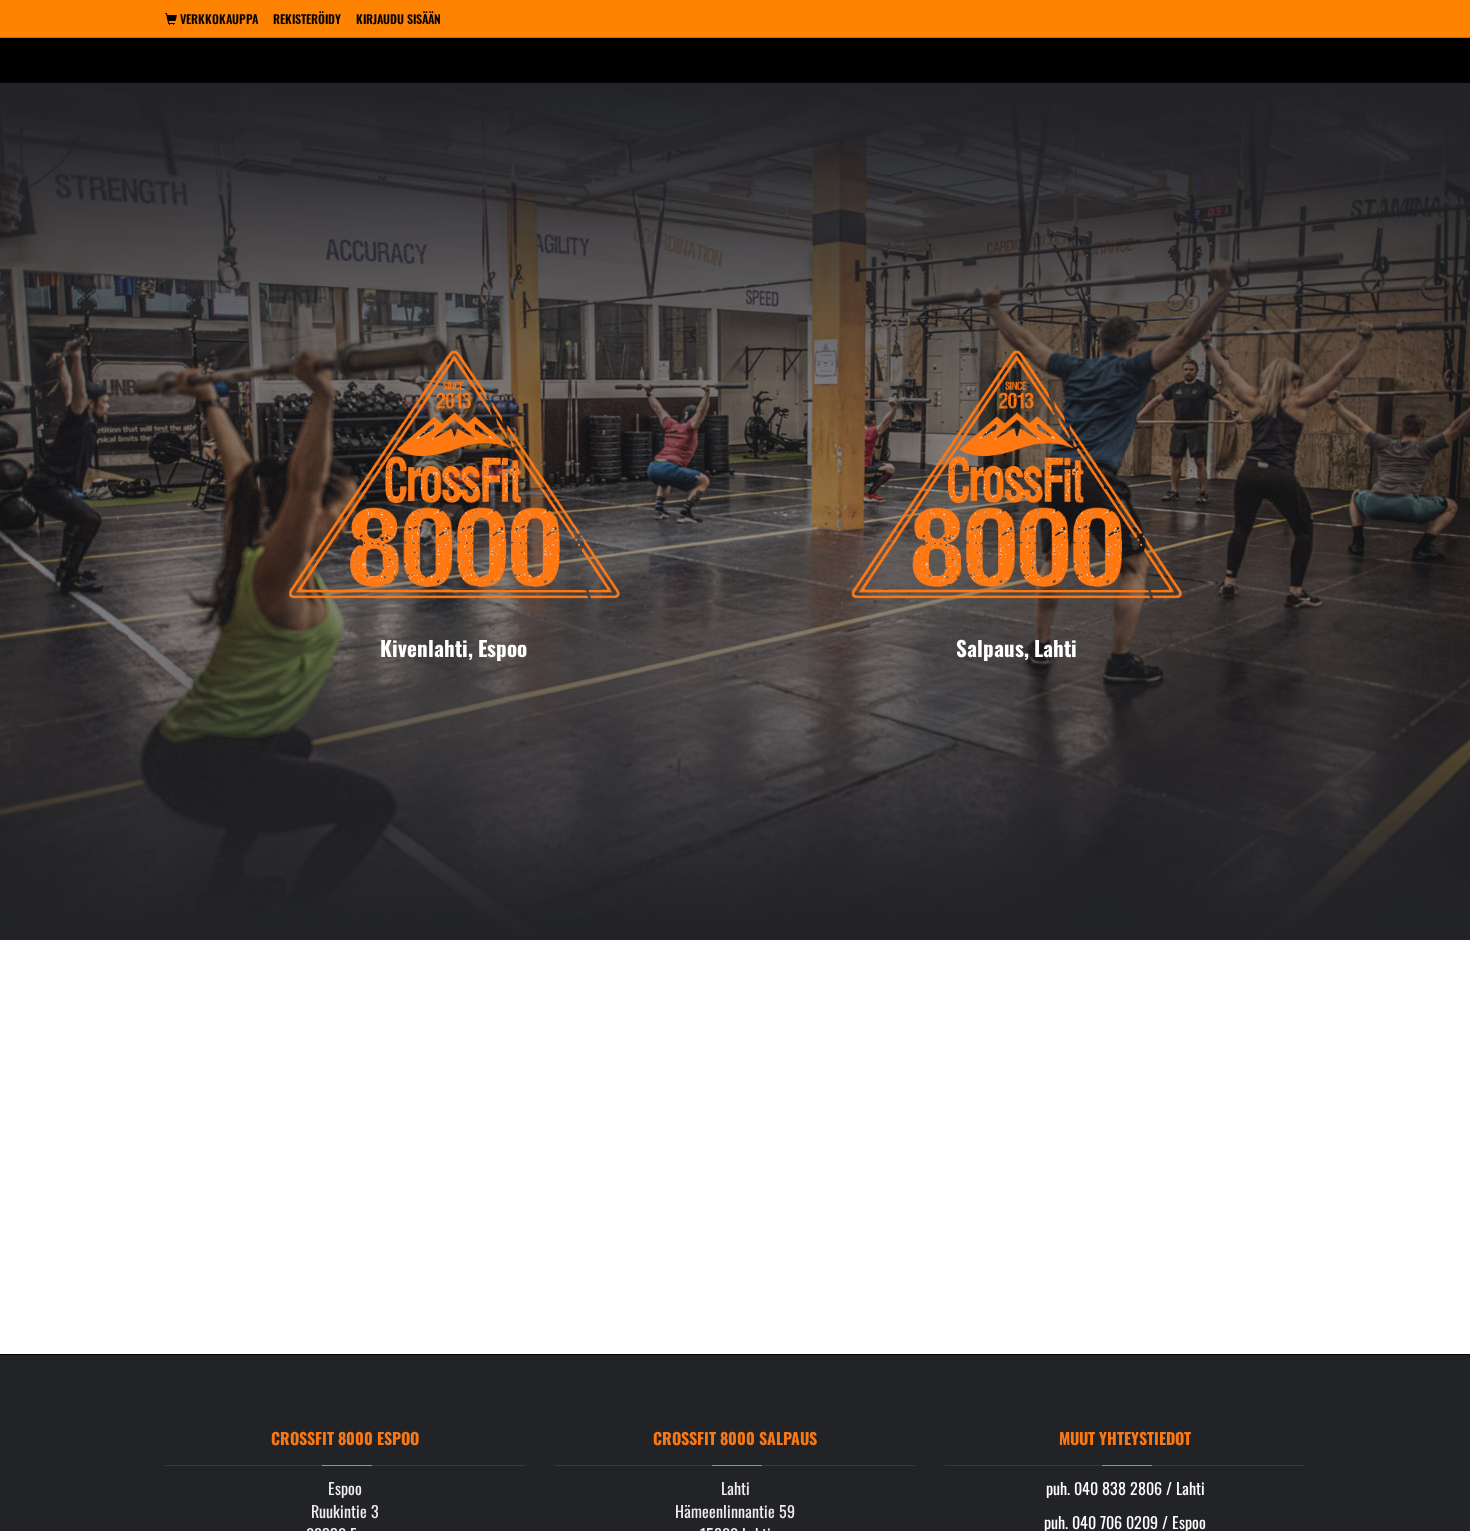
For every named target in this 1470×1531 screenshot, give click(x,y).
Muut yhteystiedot (1125, 1438)
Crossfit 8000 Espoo (345, 1438)
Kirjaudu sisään (398, 18)
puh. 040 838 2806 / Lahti (1125, 1488)
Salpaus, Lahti (1016, 647)
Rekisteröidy (307, 18)
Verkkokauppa (217, 18)
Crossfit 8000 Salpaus (735, 1438)
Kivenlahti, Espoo (453, 647)
